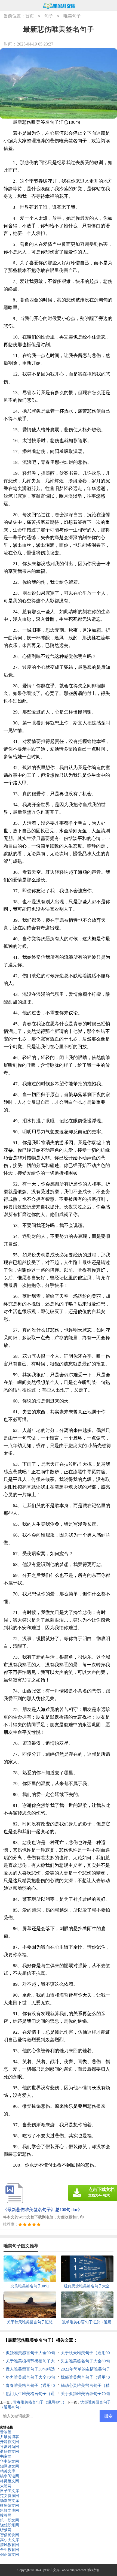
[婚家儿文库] (59, 6)
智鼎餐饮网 (10, 2535)
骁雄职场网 (10, 2525)
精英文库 (8, 2471)
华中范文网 (10, 2461)
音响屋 (6, 2432)
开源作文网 (10, 2442)
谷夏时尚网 (10, 2447)
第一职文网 (10, 2520)
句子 (49, 16)
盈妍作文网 (10, 2452)
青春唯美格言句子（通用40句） (40, 2402)
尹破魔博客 (10, 2437)
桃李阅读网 (10, 2476)
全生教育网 (10, 2550)
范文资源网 (10, 2496)
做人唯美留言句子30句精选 (30, 2369)
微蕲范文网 (10, 2506)
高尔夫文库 (10, 2540)
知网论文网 (10, 2466)
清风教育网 (10, 2545)
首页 (30, 16)
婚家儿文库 (51, 2570)
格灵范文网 (10, 2481)
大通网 (6, 2486)
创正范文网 (10, 2555)
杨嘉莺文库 (10, 2501)
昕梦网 (6, 2530)
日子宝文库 (10, 2491)
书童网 (6, 2456)
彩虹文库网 (10, 2510)
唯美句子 (72, 16)
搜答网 (6, 2515)
